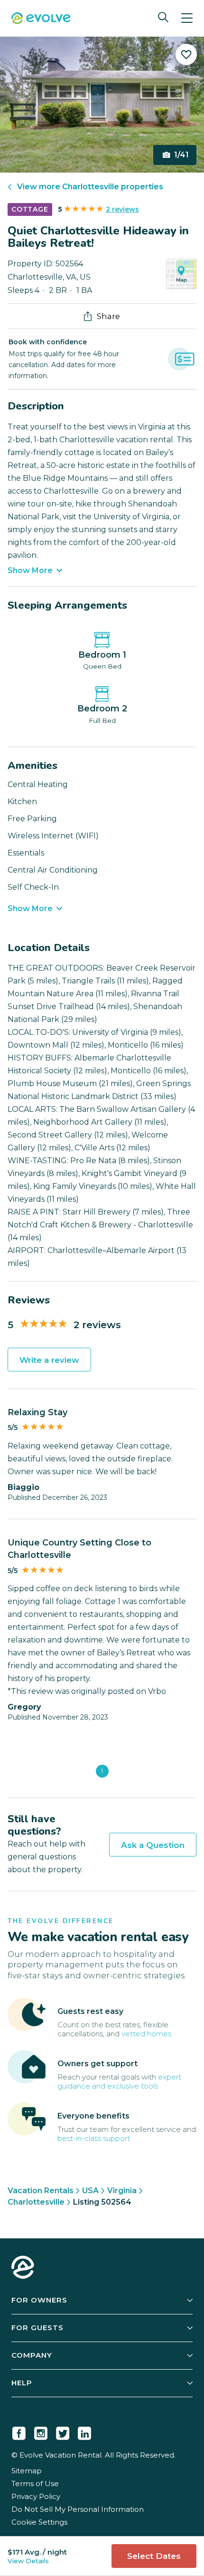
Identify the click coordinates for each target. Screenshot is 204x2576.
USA (90, 2191)
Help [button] (22, 2383)
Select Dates (154, 2556)
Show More (30, 570)
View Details (28, 2561)
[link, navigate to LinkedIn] (84, 2431)
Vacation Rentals (41, 2191)
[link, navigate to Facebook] (19, 2431)
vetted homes (146, 2034)
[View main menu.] (187, 18)
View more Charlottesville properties (90, 187)
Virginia (122, 2191)
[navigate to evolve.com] (23, 2268)
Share (108, 316)
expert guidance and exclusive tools (119, 2081)
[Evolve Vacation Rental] (41, 19)
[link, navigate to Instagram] (41, 2431)
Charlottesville (36, 2202)
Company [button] (32, 2355)
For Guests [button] (37, 2328)
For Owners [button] (39, 2300)
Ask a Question (153, 1845)
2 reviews (122, 209)
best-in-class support (94, 2138)
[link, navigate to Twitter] (63, 2431)
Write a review (49, 1360)
